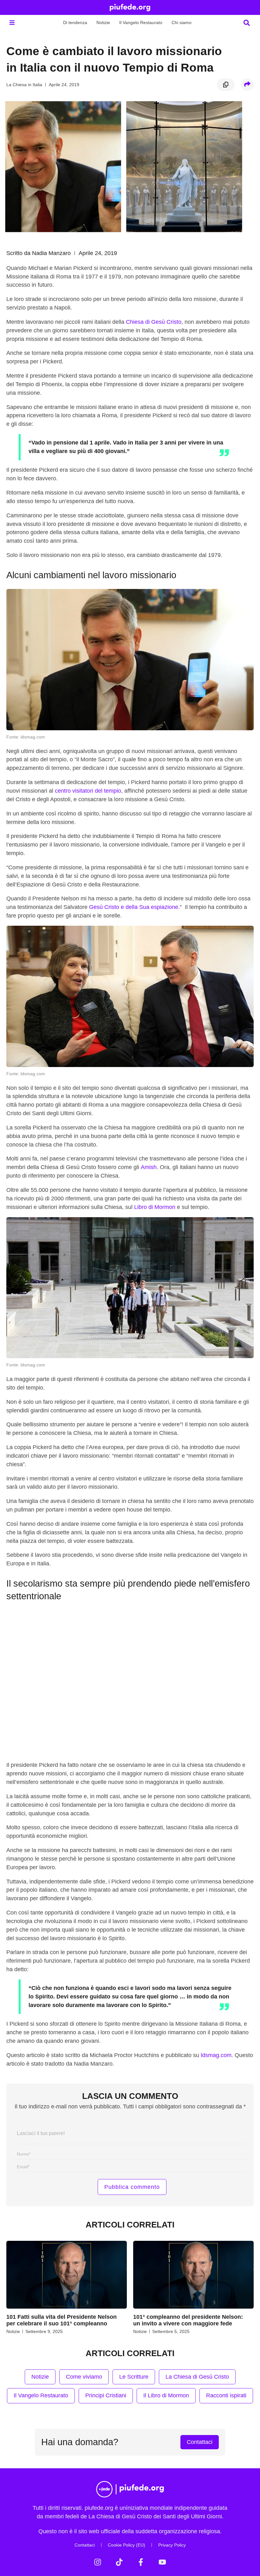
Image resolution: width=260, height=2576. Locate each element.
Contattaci (85, 2545)
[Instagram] (98, 2562)
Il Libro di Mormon (166, 2395)
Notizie (103, 22)
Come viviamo (84, 2377)
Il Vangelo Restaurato (141, 22)
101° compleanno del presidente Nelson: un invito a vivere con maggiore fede (188, 2320)
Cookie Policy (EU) (127, 2545)
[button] (12, 23)
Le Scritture (134, 2377)
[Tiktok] (119, 2562)
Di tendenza (75, 22)
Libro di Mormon (155, 1207)
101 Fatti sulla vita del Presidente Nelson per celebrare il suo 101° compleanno (62, 2320)
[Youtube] (162, 2562)
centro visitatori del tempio (88, 791)
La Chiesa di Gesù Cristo (197, 2377)
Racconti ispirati (226, 2395)
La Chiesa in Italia (24, 85)
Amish (149, 1167)
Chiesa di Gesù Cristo (154, 322)
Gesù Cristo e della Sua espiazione (134, 907)
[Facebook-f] (141, 2562)
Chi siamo (182, 22)
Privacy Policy (172, 2545)
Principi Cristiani (106, 2395)
